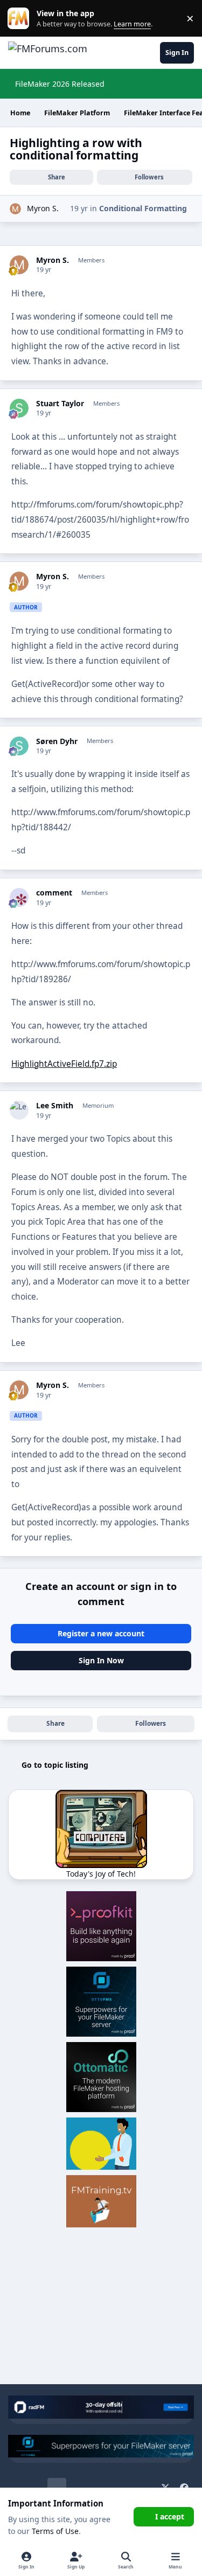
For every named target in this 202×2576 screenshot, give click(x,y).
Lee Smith (55, 1106)
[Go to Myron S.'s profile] (15, 209)
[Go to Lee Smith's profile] (19, 1110)
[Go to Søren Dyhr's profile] (19, 746)
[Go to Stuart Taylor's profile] (19, 408)
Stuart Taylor (60, 404)
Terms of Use (55, 2531)
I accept (170, 2516)
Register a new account (101, 1633)
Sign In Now (101, 1660)
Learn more (21, 19)
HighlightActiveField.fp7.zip (64, 1064)
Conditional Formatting (143, 208)
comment (54, 893)
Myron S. (43, 208)
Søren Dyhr (57, 741)
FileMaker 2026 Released (60, 84)
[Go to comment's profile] (19, 897)
